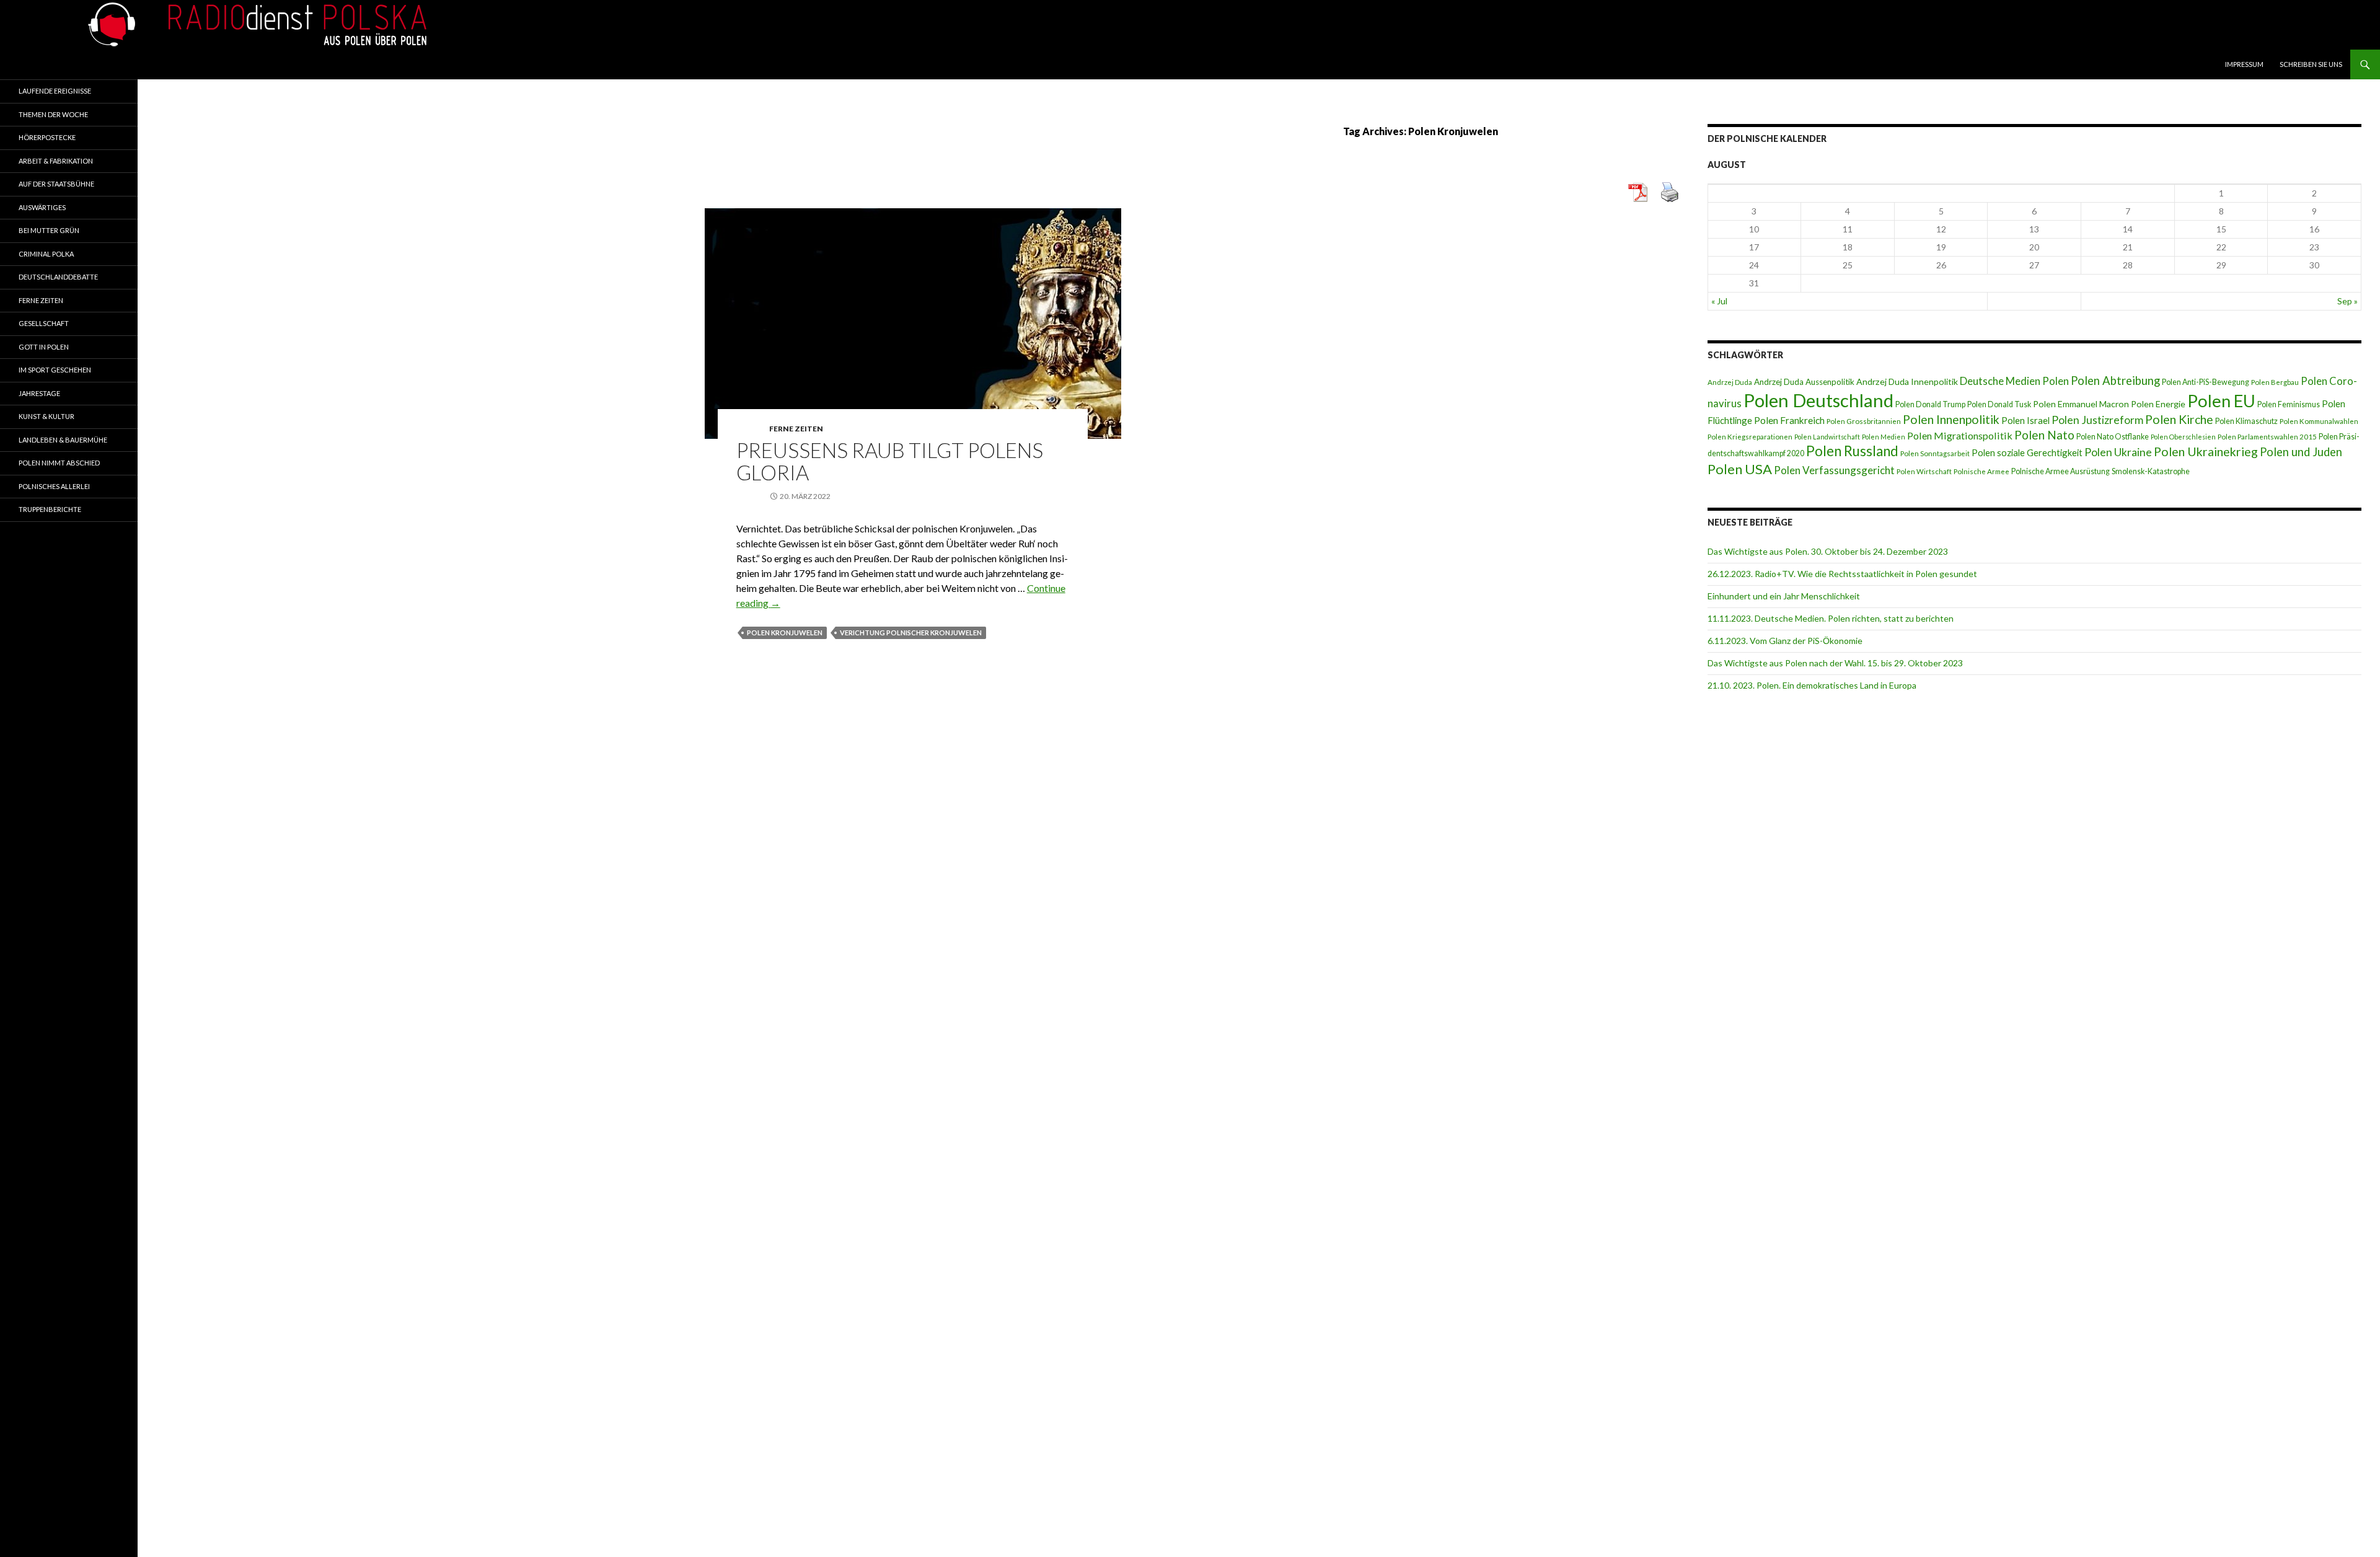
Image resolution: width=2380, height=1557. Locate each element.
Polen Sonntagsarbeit (1935, 453)
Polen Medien (1884, 437)
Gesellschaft (44, 323)
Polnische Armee (1981, 471)
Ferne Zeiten (796, 429)
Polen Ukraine (2118, 452)
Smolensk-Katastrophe (2151, 471)
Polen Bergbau (2275, 382)
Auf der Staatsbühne (56, 184)
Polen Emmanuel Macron (2081, 404)
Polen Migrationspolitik (1960, 435)
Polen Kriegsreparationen (1750, 437)
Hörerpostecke (47, 137)
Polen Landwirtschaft (1827, 437)
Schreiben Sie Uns (2311, 64)
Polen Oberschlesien (2183, 437)
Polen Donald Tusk (1999, 404)
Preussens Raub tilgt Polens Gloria (890, 461)
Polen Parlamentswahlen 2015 (2267, 437)
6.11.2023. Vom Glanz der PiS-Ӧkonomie (1785, 641)
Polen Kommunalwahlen (2319, 421)
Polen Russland (1852, 451)
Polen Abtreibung (2115, 381)
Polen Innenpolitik (1951, 419)
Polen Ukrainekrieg (2206, 452)
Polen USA (1740, 469)
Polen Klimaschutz (2246, 421)
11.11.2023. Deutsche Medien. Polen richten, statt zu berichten (1831, 618)
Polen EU (2221, 401)
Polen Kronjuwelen (785, 633)
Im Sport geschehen (55, 370)
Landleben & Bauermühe (63, 440)
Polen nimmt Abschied (59, 463)
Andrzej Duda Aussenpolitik (1804, 382)
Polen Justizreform (2097, 420)
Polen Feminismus (2289, 404)
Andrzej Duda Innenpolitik (1907, 382)
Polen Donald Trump (1930, 404)
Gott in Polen (44, 347)
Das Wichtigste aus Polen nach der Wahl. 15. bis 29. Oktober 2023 (1835, 663)
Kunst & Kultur (46, 416)
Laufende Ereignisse (55, 91)
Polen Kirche (2179, 419)
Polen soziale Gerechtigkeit (2027, 452)
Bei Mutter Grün (49, 230)
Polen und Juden (2301, 452)
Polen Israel (2025, 420)
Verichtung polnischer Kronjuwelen (911, 633)
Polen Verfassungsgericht (1834, 470)
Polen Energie (2158, 404)
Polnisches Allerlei (54, 486)
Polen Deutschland (1818, 400)
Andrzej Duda (1730, 382)
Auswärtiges (42, 207)
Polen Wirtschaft (1924, 471)
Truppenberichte (50, 509)
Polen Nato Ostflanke (2113, 437)
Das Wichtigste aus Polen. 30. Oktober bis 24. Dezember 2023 (1828, 551)
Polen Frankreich (1789, 420)
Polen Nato (2044, 435)
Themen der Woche (53, 114)
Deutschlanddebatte (58, 277)
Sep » (2347, 301)
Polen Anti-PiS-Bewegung (2206, 382)
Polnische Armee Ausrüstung (2060, 471)
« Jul (1719, 301)
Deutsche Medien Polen (2014, 381)
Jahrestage (39, 393)
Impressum (2244, 64)
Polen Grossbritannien (1864, 421)
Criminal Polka (46, 254)
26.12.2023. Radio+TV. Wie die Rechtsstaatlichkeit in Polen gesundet (1842, 574)
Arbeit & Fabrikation (56, 161)
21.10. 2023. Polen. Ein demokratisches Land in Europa (1812, 685)
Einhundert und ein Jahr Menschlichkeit (1784, 596)
